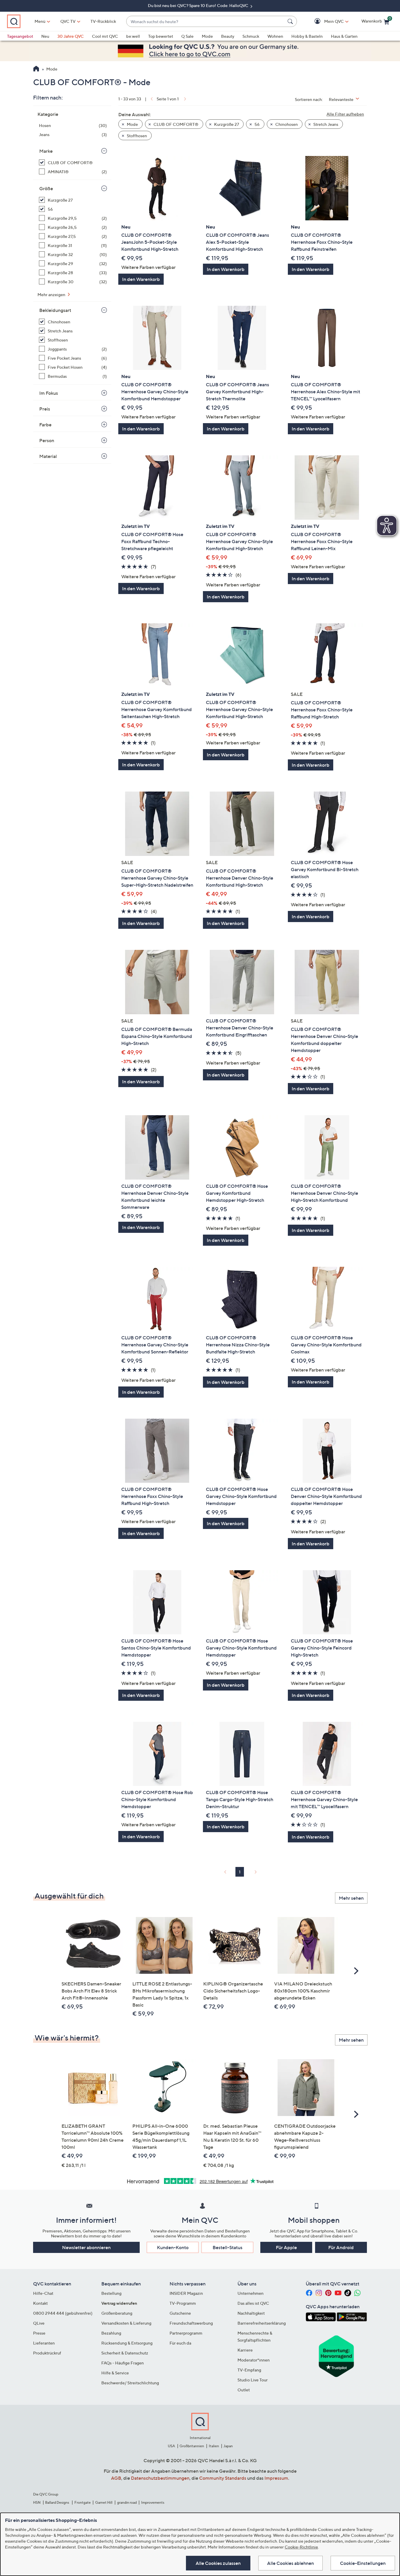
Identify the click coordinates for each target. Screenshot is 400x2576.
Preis (45, 409)
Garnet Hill (104, 2502)
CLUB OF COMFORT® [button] (176, 124)
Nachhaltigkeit (251, 2313)
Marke (46, 151)
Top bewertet (161, 36)
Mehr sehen (351, 1898)
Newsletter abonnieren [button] (86, 2247)
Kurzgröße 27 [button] (226, 124)
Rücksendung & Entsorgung (127, 2343)
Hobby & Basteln (307, 36)
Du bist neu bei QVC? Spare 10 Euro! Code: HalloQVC (199, 5)
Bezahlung (111, 2333)
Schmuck (251, 36)
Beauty (228, 36)
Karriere (245, 2350)
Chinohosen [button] (286, 124)
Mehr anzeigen (52, 295)
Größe (46, 188)
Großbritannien (192, 2446)
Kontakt (40, 2303)
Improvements (153, 2502)
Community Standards (223, 2478)
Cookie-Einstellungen (363, 2563)
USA (171, 2446)
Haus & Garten (344, 36)
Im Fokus (49, 393)
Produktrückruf (47, 2353)
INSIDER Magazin (186, 2293)
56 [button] (257, 124)
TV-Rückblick (103, 21)
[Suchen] (291, 21)
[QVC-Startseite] (36, 69)
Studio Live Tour (253, 2380)
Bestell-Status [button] (228, 2247)
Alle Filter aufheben (345, 114)
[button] (325, 22)
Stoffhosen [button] (136, 136)
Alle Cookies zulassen (218, 2563)
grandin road (127, 2502)
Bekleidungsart (55, 310)
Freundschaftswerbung (191, 2323)
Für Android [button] (341, 2247)
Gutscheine (180, 2313)
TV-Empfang (249, 2370)
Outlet (244, 2390)
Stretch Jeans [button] (325, 124)
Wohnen (275, 36)
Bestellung (111, 2293)
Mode (207, 36)
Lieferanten (44, 2343)
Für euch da (180, 2343)
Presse (39, 2333)
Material (48, 456)
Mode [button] (132, 124)
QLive (39, 2323)
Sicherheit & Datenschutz (125, 2353)
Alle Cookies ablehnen (290, 2563)
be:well (133, 36)
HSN (37, 2502)
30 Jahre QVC (71, 36)
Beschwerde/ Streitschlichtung (130, 2383)
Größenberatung (117, 2313)
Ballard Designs (57, 2502)
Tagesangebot (20, 36)
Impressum (276, 2478)
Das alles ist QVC (253, 2303)
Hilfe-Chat (43, 2293)
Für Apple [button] (286, 2247)
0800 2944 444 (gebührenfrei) (63, 2313)
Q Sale (187, 36)
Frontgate (83, 2502)
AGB (116, 2478)
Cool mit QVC (105, 36)
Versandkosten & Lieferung (126, 2323)
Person (47, 440)
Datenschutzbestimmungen (160, 2478)
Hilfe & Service (115, 2373)
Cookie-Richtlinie (301, 2547)
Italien (214, 2446)
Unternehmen (251, 2293)
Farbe (45, 425)
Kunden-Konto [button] (173, 2247)
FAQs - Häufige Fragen (123, 2363)
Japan (228, 2446)
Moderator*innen (254, 2360)
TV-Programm (183, 2303)
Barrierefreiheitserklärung (262, 2323)
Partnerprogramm (186, 2333)
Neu (45, 36)
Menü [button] (40, 21)
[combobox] (206, 22)
